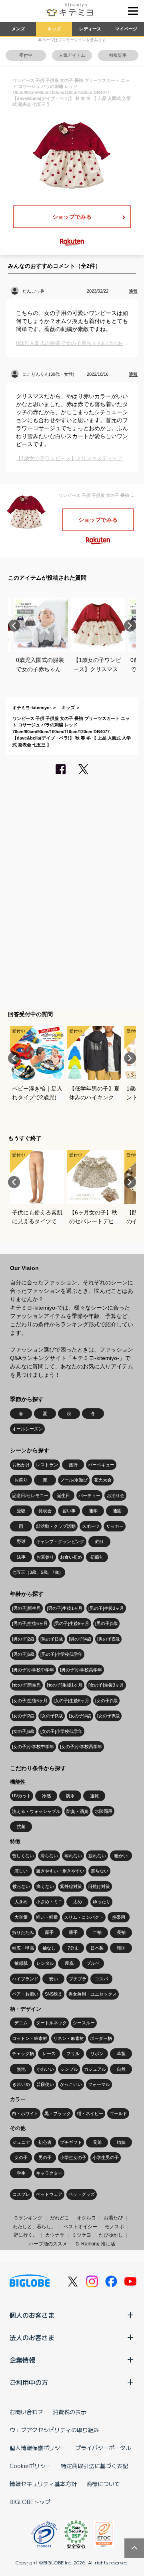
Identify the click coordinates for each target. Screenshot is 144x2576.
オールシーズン (27, 1429)
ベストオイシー (80, 2227)
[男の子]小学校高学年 (81, 1670)
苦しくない (23, 1856)
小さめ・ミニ (49, 1902)
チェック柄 (23, 2054)
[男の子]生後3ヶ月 (106, 1608)
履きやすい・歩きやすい (60, 1871)
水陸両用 (104, 1811)
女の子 (21, 2157)
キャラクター (49, 2173)
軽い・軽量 (47, 1917)
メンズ (18, 29)
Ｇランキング (28, 2218)
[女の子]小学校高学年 (81, 1747)
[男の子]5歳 (108, 1639)
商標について (103, 2484)
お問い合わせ (26, 2412)
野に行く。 (26, 2235)
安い (54, 1979)
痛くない (45, 1886)
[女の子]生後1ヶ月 (65, 1685)
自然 (121, 2069)
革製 (121, 2054)
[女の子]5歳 (108, 1716)
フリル (73, 2054)
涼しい (21, 1871)
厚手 (49, 1932)
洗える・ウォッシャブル (36, 1811)
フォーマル (99, 2084)
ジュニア (21, 2142)
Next (130, 626)
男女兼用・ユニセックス (93, 1994)
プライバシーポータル (103, 2448)
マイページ (126, 29)
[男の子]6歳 (23, 1654)
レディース (90, 29)
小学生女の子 (73, 2157)
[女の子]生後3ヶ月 (106, 1685)
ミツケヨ (82, 2235)
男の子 (45, 2157)
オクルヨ (86, 2218)
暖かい (121, 1856)
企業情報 (22, 2360)
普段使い (45, 2084)
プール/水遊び (74, 1480)
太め (78, 1902)
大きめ (21, 1902)
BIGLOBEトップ (30, 2502)
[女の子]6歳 (23, 1731)
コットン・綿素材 (30, 2038)
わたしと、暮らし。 (34, 2227)
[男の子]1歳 (106, 1623)
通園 (117, 1511)
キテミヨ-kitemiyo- (32, 708)
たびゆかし (111, 2235)
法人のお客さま (32, 2337)
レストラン (47, 1465)
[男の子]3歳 (52, 1639)
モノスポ (114, 2227)
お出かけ (21, 1465)
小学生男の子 (106, 2157)
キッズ (54, 29)
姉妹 (121, 2142)
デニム (21, 2023)
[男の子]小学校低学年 (61, 1654)
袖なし (49, 1948)
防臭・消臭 (77, 1811)
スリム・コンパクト (84, 1917)
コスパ (101, 1979)
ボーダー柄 (101, 2038)
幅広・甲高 (23, 1948)
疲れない (97, 1856)
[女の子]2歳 (23, 1716)
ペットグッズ (82, 2194)
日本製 (97, 1948)
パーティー (89, 1495)
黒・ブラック (58, 2113)
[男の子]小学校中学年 (33, 1670)
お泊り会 (116, 1495)
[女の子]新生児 (26, 1685)
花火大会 (103, 1480)
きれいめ (21, 2084)
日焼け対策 (99, 1886)
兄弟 (97, 2142)
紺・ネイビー (90, 2113)
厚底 (69, 1963)
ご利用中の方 (29, 2382)
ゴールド (118, 2113)
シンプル (69, 2069)
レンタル (45, 1963)
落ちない (100, 1871)
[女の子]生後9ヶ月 (71, 1701)
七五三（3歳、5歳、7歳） (38, 1572)
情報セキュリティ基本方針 (43, 2484)
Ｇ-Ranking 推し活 (95, 2244)
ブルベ (93, 1963)
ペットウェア (49, 2194)
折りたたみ (23, 1932)
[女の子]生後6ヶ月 (30, 1701)
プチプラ (78, 1979)
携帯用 (119, 1917)
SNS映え (54, 1994)
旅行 (73, 1465)
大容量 (21, 1917)
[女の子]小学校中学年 (33, 1747)
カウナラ (55, 2235)
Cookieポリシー (30, 2466)
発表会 (45, 1511)
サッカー (115, 1526)
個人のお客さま (32, 2315)
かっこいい (71, 2084)
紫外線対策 (71, 1886)
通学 (93, 1511)
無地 (21, 2069)
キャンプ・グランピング (60, 1541)
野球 (21, 1541)
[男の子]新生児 (26, 1608)
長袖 (121, 1932)
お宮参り (45, 1557)
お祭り (21, 1480)
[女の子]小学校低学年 (61, 1731)
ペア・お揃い (25, 1994)
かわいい (45, 2069)
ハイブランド (25, 1979)
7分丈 (73, 1948)
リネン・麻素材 (69, 2038)
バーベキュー (101, 1465)
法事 (21, 1557)
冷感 (46, 1796)
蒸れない (73, 1856)
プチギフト (71, 2142)
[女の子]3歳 (52, 1716)
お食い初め (71, 1557)
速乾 (94, 1796)
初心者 (45, 2142)
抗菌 (21, 1826)
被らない (21, 1886)
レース (49, 2054)
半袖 (97, 1932)
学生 (21, 2173)
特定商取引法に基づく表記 (94, 2466)
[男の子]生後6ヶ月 (30, 1623)
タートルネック (51, 2023)
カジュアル (95, 2069)
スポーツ (91, 1526)
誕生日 (63, 1495)
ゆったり (102, 1902)
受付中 (26, 55)
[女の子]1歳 (106, 1701)
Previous (14, 626)
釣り (100, 1541)
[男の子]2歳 (23, 1639)
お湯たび (113, 2218)
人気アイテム (72, 55)
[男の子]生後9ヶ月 (71, 1623)
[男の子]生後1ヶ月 (65, 1608)
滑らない (49, 1856)
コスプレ (21, 2194)
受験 (21, 1511)
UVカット (22, 1796)
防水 (70, 1796)
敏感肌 (21, 1963)
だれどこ (60, 2218)
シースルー (84, 2023)
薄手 (73, 1932)
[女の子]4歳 (80, 1716)
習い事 (69, 1511)
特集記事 (118, 55)
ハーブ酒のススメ (48, 2244)
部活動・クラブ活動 (56, 1526)
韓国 (121, 1948)
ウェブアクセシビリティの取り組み (54, 2430)
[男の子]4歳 (80, 1639)
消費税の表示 (70, 2412)
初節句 (97, 1557)
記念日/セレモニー (30, 1495)
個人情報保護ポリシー (38, 2448)
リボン (97, 2054)
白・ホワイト (25, 2113)
